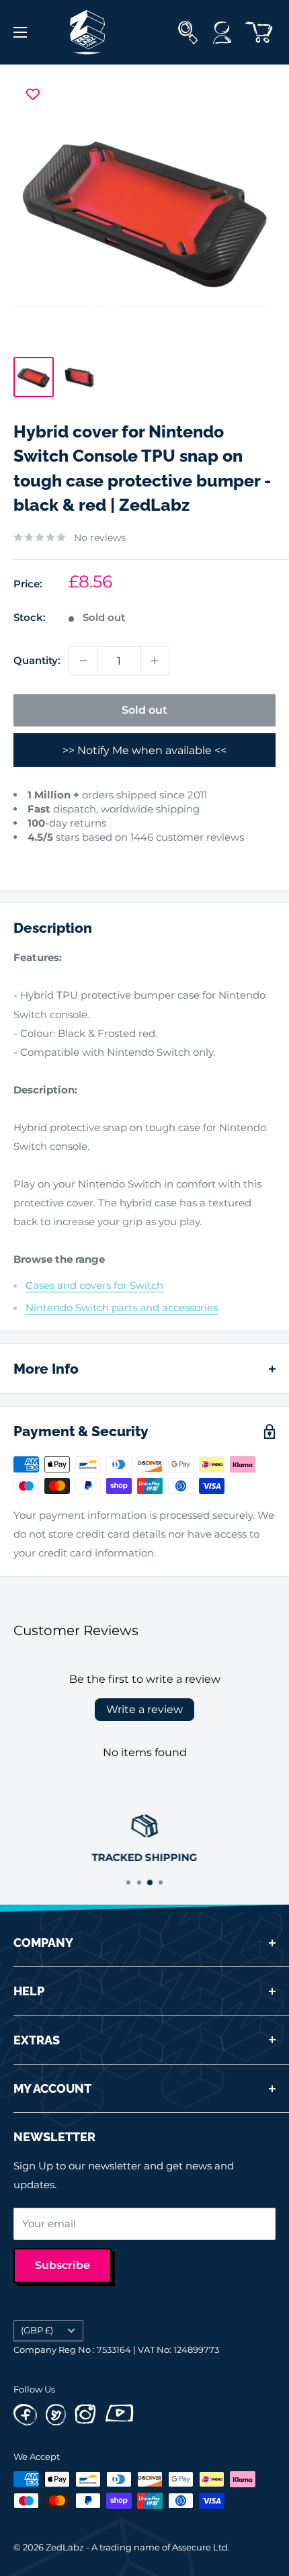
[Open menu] (20, 32)
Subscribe (63, 2265)
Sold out (144, 710)
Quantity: (37, 660)
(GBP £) (37, 2330)
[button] (27, 857)
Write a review (144, 1709)
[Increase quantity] (155, 661)
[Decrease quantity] (83, 661)
